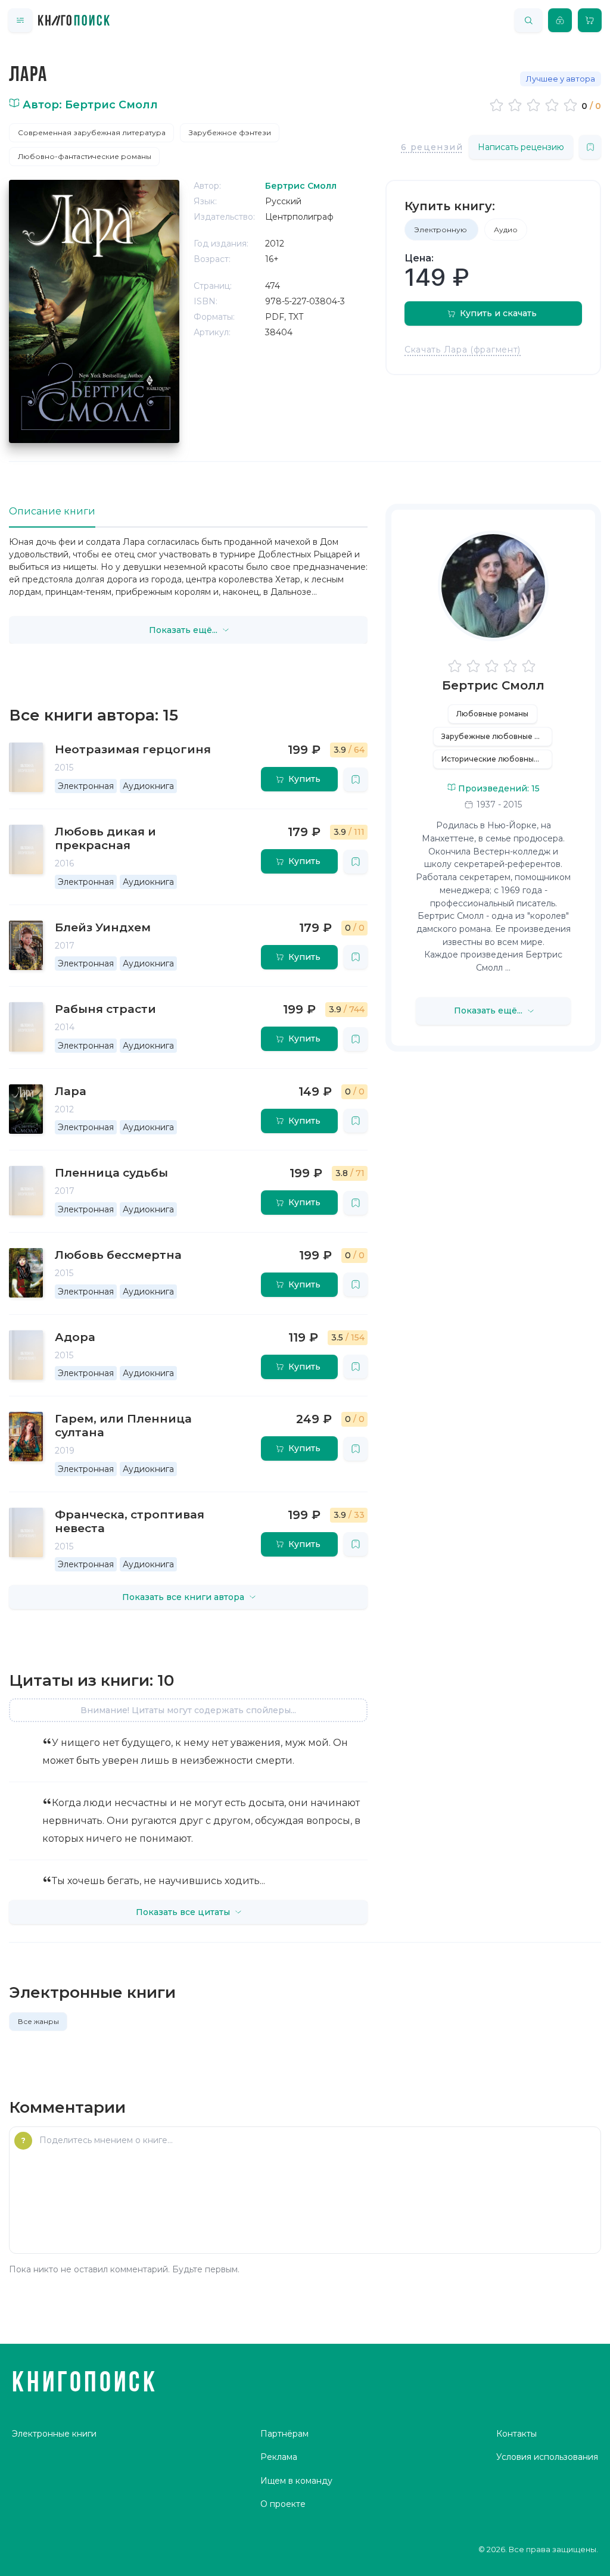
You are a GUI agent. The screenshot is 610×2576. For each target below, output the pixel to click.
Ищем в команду (296, 2481)
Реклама (279, 2457)
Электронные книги (54, 2434)
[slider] (535, 105)
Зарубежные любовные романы (497, 736)
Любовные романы (492, 714)
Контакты (516, 2434)
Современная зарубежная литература (92, 132)
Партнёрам (284, 2434)
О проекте (283, 2504)
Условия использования (547, 2457)
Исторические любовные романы (497, 759)
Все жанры (38, 2021)
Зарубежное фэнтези (230, 132)
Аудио (506, 230)
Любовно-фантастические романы (85, 156)
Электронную (441, 230)
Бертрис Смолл (493, 685)
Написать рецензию (521, 147)
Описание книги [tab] (52, 511)
